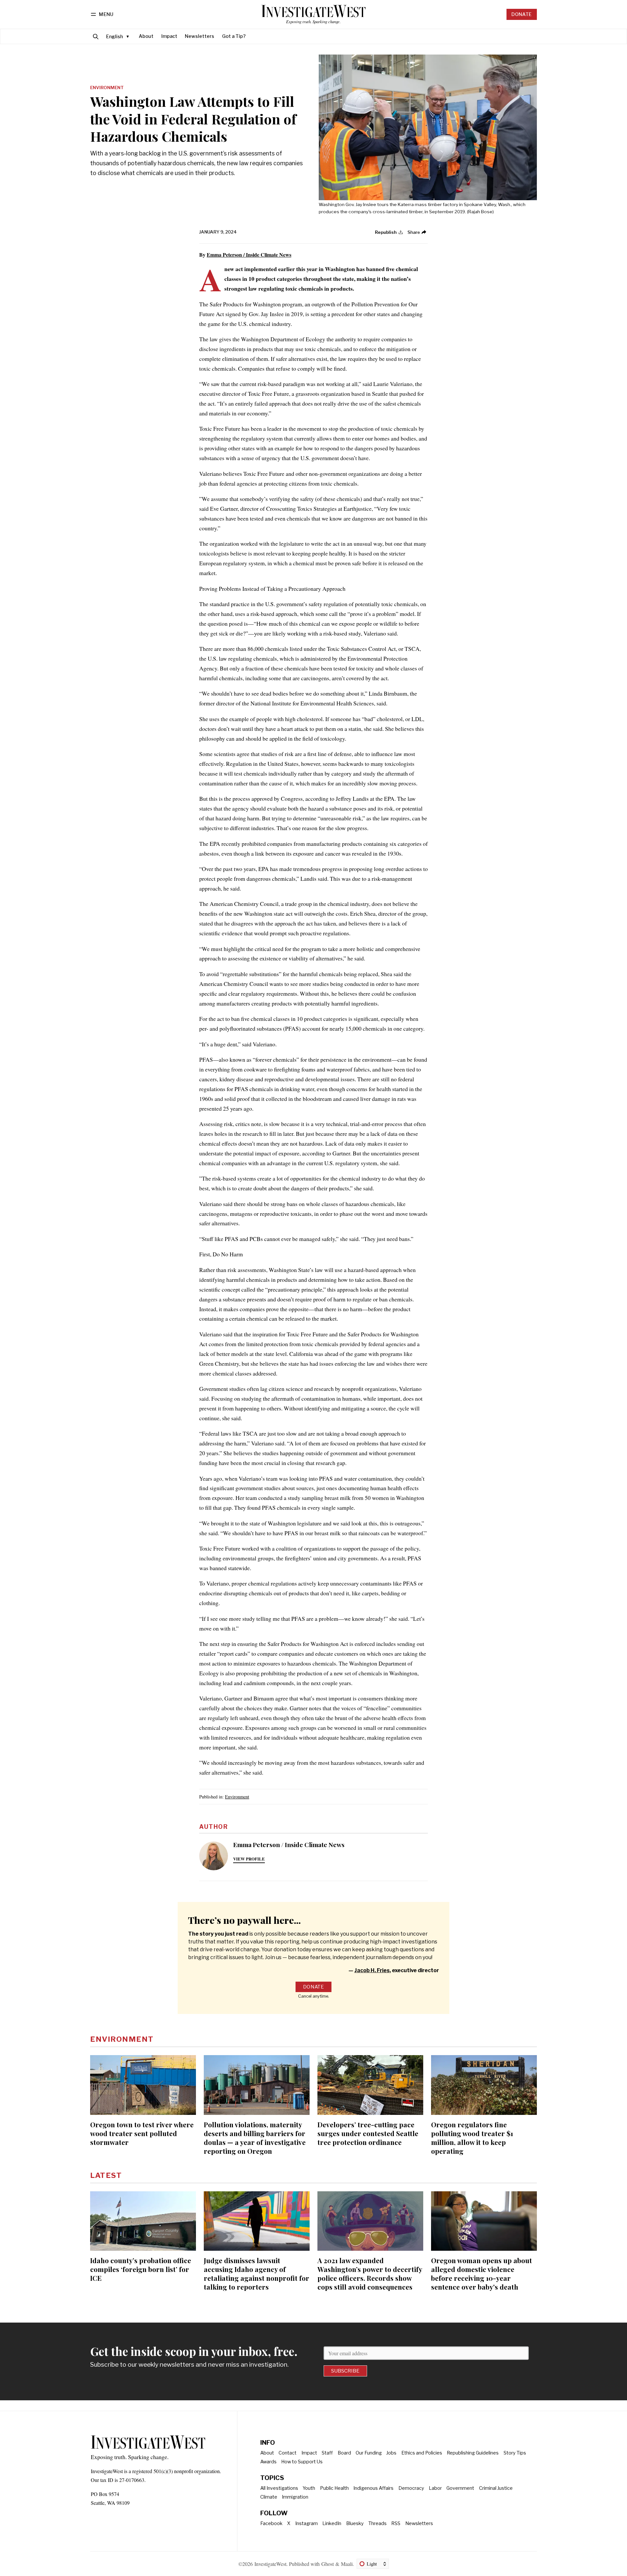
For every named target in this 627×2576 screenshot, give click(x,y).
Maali (347, 2564)
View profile (249, 1859)
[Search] (96, 36)
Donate (522, 14)
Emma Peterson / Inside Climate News (249, 255)
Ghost (328, 2564)
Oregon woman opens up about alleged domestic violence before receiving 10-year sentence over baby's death (482, 2273)
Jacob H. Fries (372, 1970)
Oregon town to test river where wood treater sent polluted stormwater (142, 2133)
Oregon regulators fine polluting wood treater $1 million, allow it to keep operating (472, 2138)
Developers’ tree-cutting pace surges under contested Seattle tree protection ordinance (368, 2133)
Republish (386, 232)
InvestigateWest (270, 2564)
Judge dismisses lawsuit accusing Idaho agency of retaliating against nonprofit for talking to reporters (257, 2273)
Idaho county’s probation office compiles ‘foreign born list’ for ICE (141, 2269)
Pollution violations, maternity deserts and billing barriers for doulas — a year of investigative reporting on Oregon (255, 2138)
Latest (106, 2175)
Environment (107, 88)
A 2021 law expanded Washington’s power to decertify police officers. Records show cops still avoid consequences (370, 2273)
